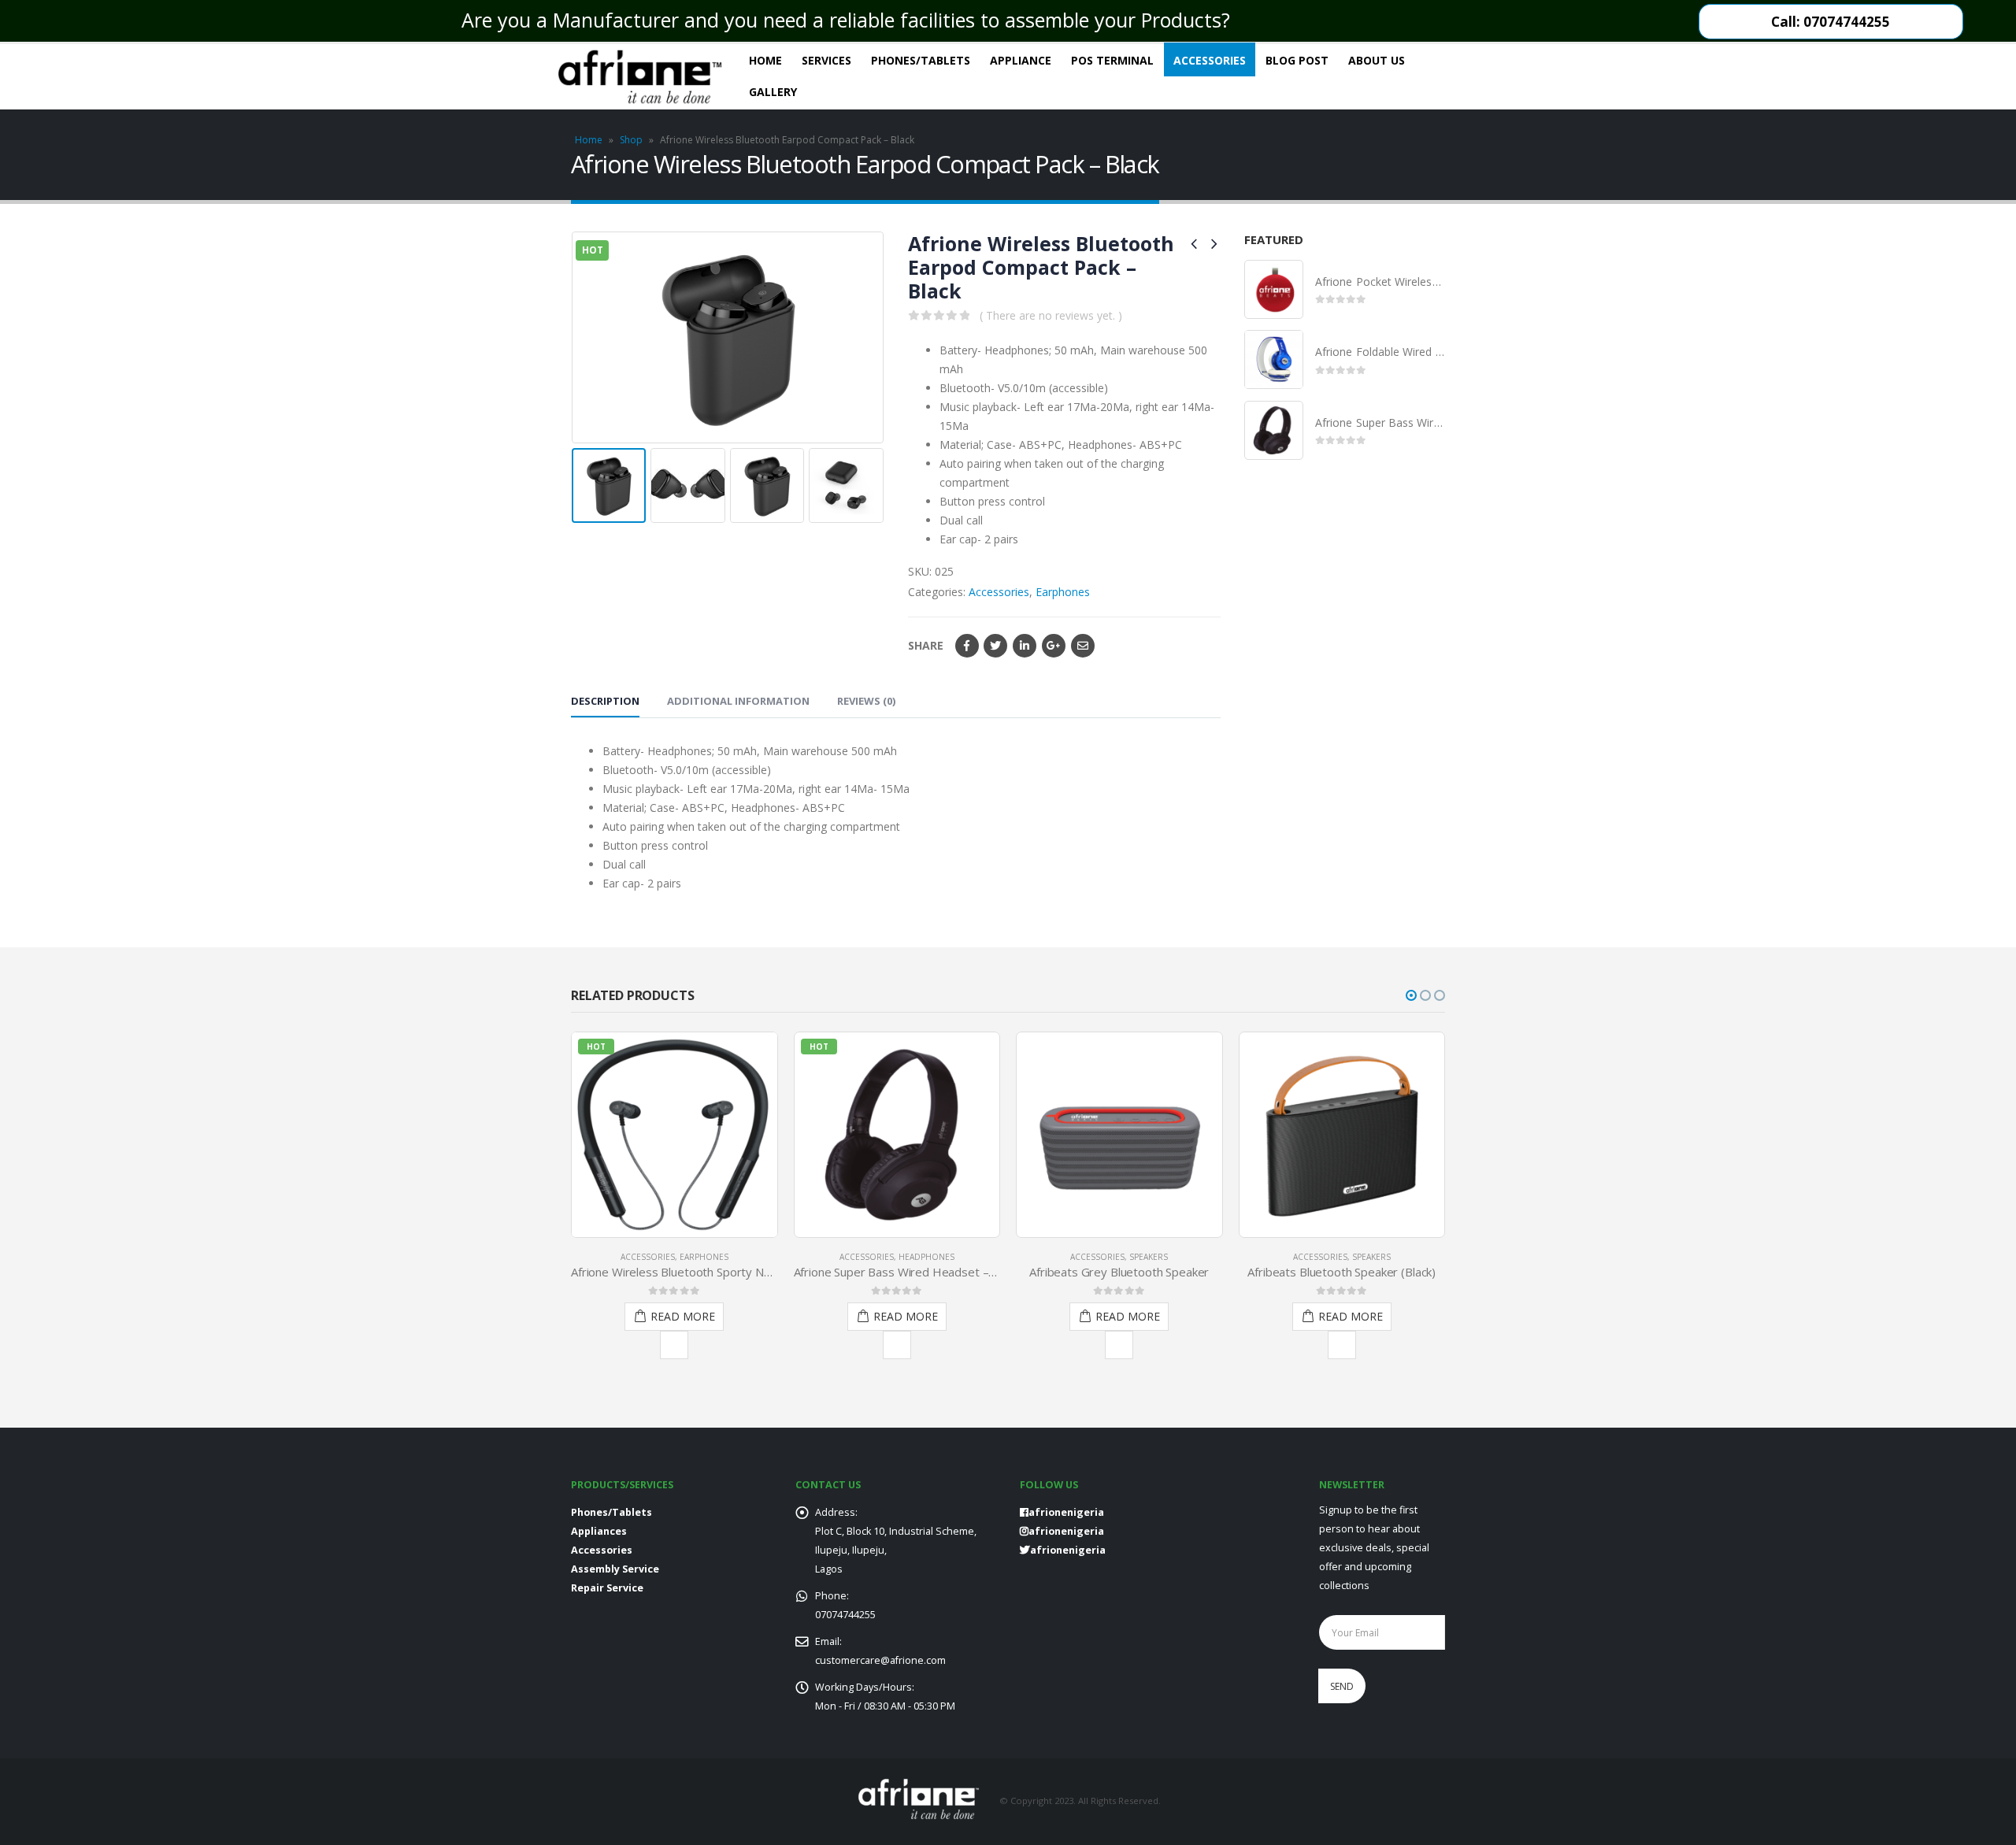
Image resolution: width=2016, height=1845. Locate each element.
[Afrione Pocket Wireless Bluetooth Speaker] (1274, 289)
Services (826, 60)
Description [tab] (605, 701)
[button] (1411, 995)
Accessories (1210, 60)
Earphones (1063, 592)
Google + (1054, 646)
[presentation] (575, 337)
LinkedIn (1025, 646)
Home (765, 60)
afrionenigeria (1066, 1531)
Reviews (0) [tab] (866, 701)
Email (1083, 646)
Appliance (1021, 60)
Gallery (773, 92)
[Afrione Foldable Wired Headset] (1274, 359)
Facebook (967, 646)
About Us (1377, 60)
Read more (683, 1316)
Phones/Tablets (921, 60)
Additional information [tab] (738, 701)
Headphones (926, 1257)
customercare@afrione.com (880, 1660)
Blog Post (1297, 60)
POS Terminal (1112, 60)
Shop (631, 140)
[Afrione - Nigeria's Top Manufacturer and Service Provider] (640, 77)
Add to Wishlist (674, 1345)
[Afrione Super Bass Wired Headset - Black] (1274, 430)
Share (926, 645)
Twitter (995, 646)
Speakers (1149, 1257)
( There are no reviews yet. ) (1051, 315)
